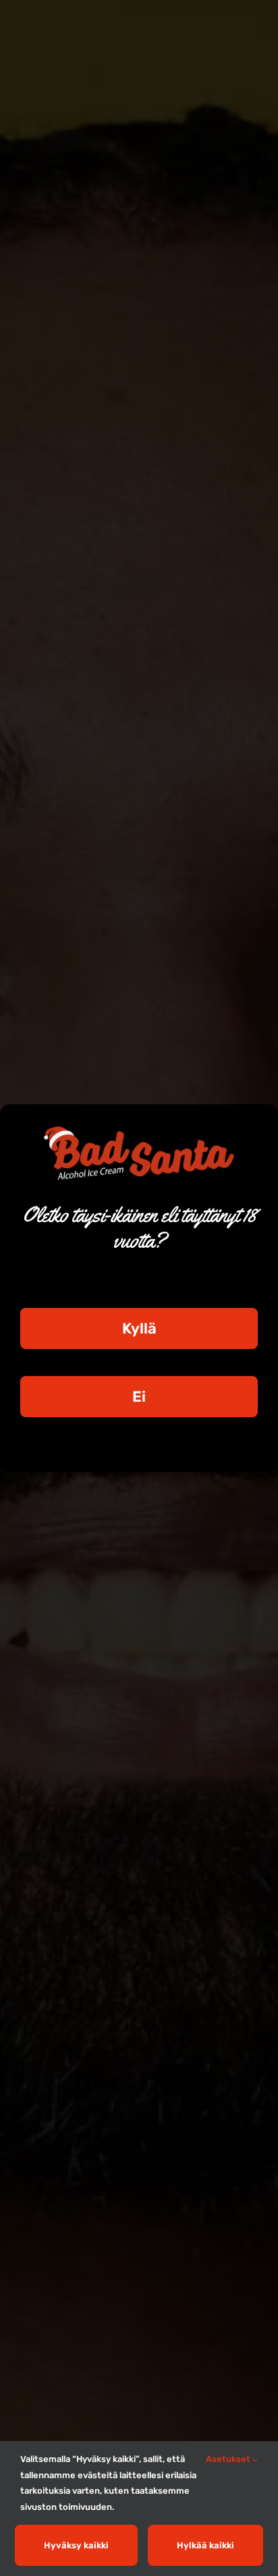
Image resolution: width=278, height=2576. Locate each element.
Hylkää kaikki (205, 2545)
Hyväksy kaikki (76, 2545)
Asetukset (229, 2459)
